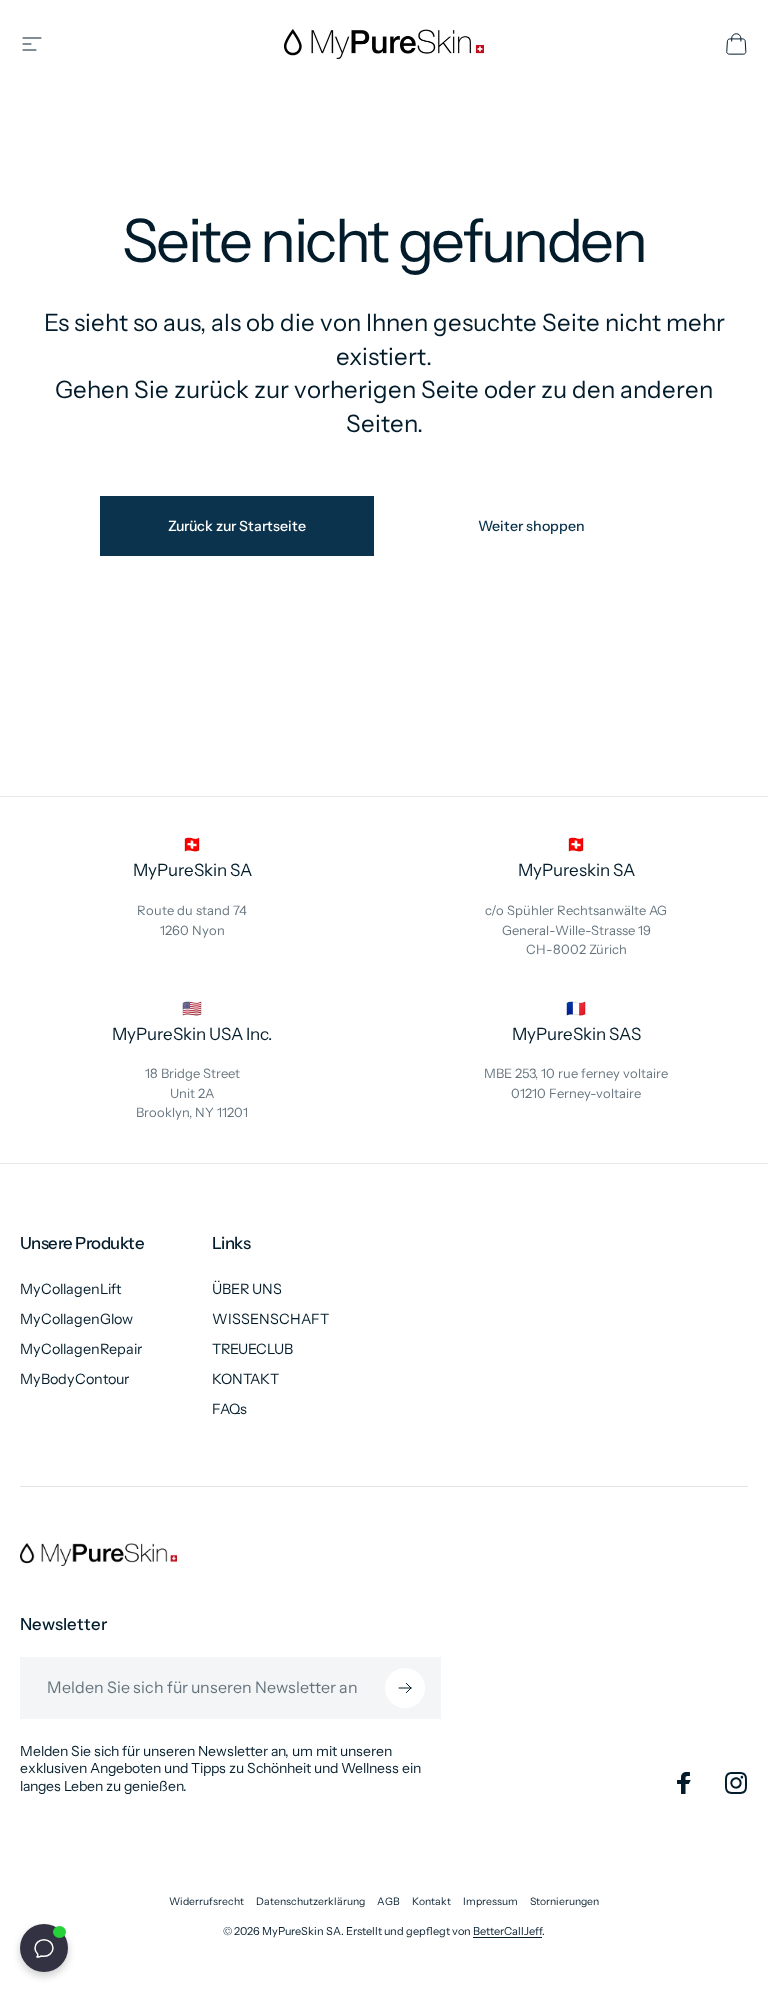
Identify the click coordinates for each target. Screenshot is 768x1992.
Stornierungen (564, 1901)
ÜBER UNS (247, 1289)
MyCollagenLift (70, 1289)
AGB (388, 1901)
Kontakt (431, 1901)
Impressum (490, 1901)
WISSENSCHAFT (270, 1319)
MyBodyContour (74, 1379)
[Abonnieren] (405, 1688)
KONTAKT (245, 1379)
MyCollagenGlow (76, 1319)
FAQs (229, 1409)
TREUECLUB (252, 1349)
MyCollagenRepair (81, 1349)
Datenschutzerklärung (310, 1901)
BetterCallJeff (507, 1931)
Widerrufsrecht (206, 1901)
